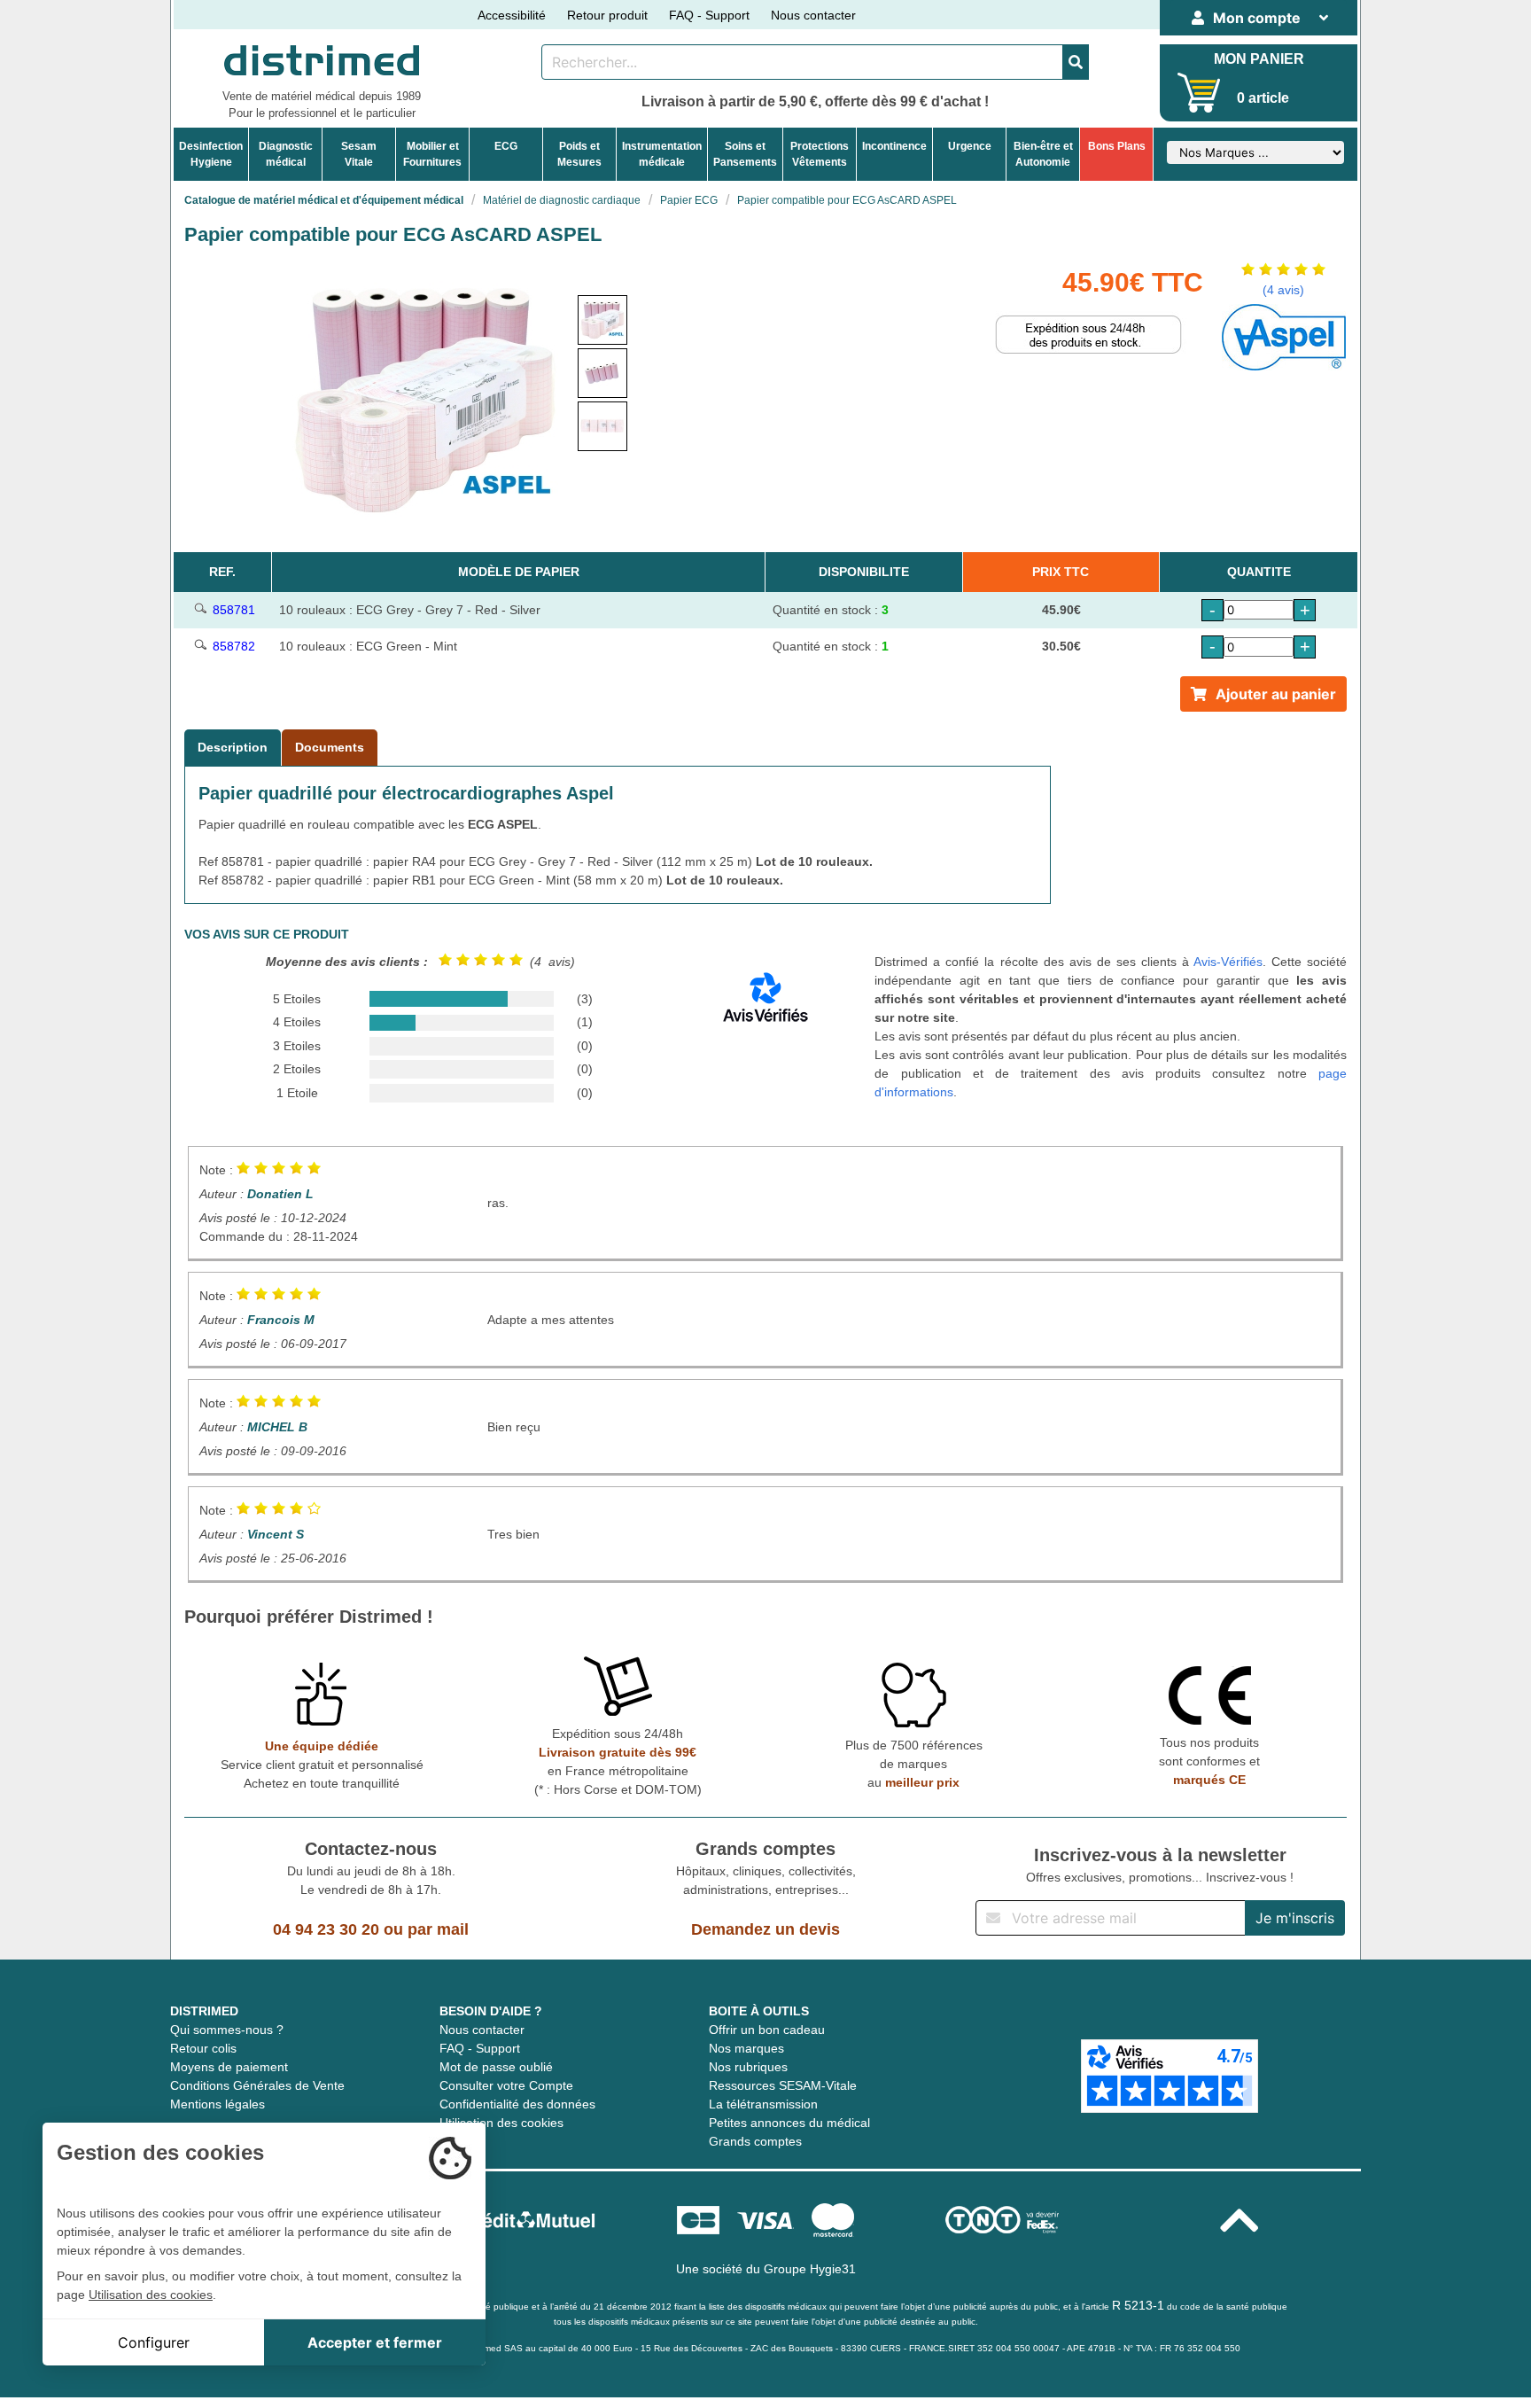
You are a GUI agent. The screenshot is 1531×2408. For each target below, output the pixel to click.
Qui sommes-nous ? (227, 2030)
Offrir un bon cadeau (767, 2030)
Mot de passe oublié (496, 2067)
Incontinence (894, 146)
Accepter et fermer (375, 2342)
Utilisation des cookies (501, 2123)
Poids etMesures (579, 154)
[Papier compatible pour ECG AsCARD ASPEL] (602, 320)
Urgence (970, 146)
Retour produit (607, 15)
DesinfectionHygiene (211, 154)
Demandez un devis (765, 1929)
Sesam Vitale (359, 154)
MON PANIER (1259, 59)
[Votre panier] (1199, 93)
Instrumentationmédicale (662, 154)
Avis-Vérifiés (1228, 962)
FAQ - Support (709, 15)
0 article (1263, 98)
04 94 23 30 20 (326, 1929)
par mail (438, 1929)
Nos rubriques (748, 2067)
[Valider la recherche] (1076, 62)
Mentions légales (218, 2104)
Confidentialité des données (517, 2104)
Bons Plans (1117, 146)
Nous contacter (813, 15)
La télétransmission (763, 2104)
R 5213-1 (1138, 2305)
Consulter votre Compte (506, 2085)
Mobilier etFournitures (432, 154)
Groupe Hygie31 (810, 2269)
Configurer (154, 2342)
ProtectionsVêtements (820, 154)
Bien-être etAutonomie (1043, 154)
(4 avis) (1283, 290)
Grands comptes (755, 2141)
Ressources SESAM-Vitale (783, 2085)
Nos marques (746, 2048)
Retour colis (203, 2048)
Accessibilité (512, 15)
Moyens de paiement (229, 2067)
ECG (506, 146)
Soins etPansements (745, 154)
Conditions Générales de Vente (257, 2085)
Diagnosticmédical (286, 154)
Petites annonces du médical (789, 2123)
